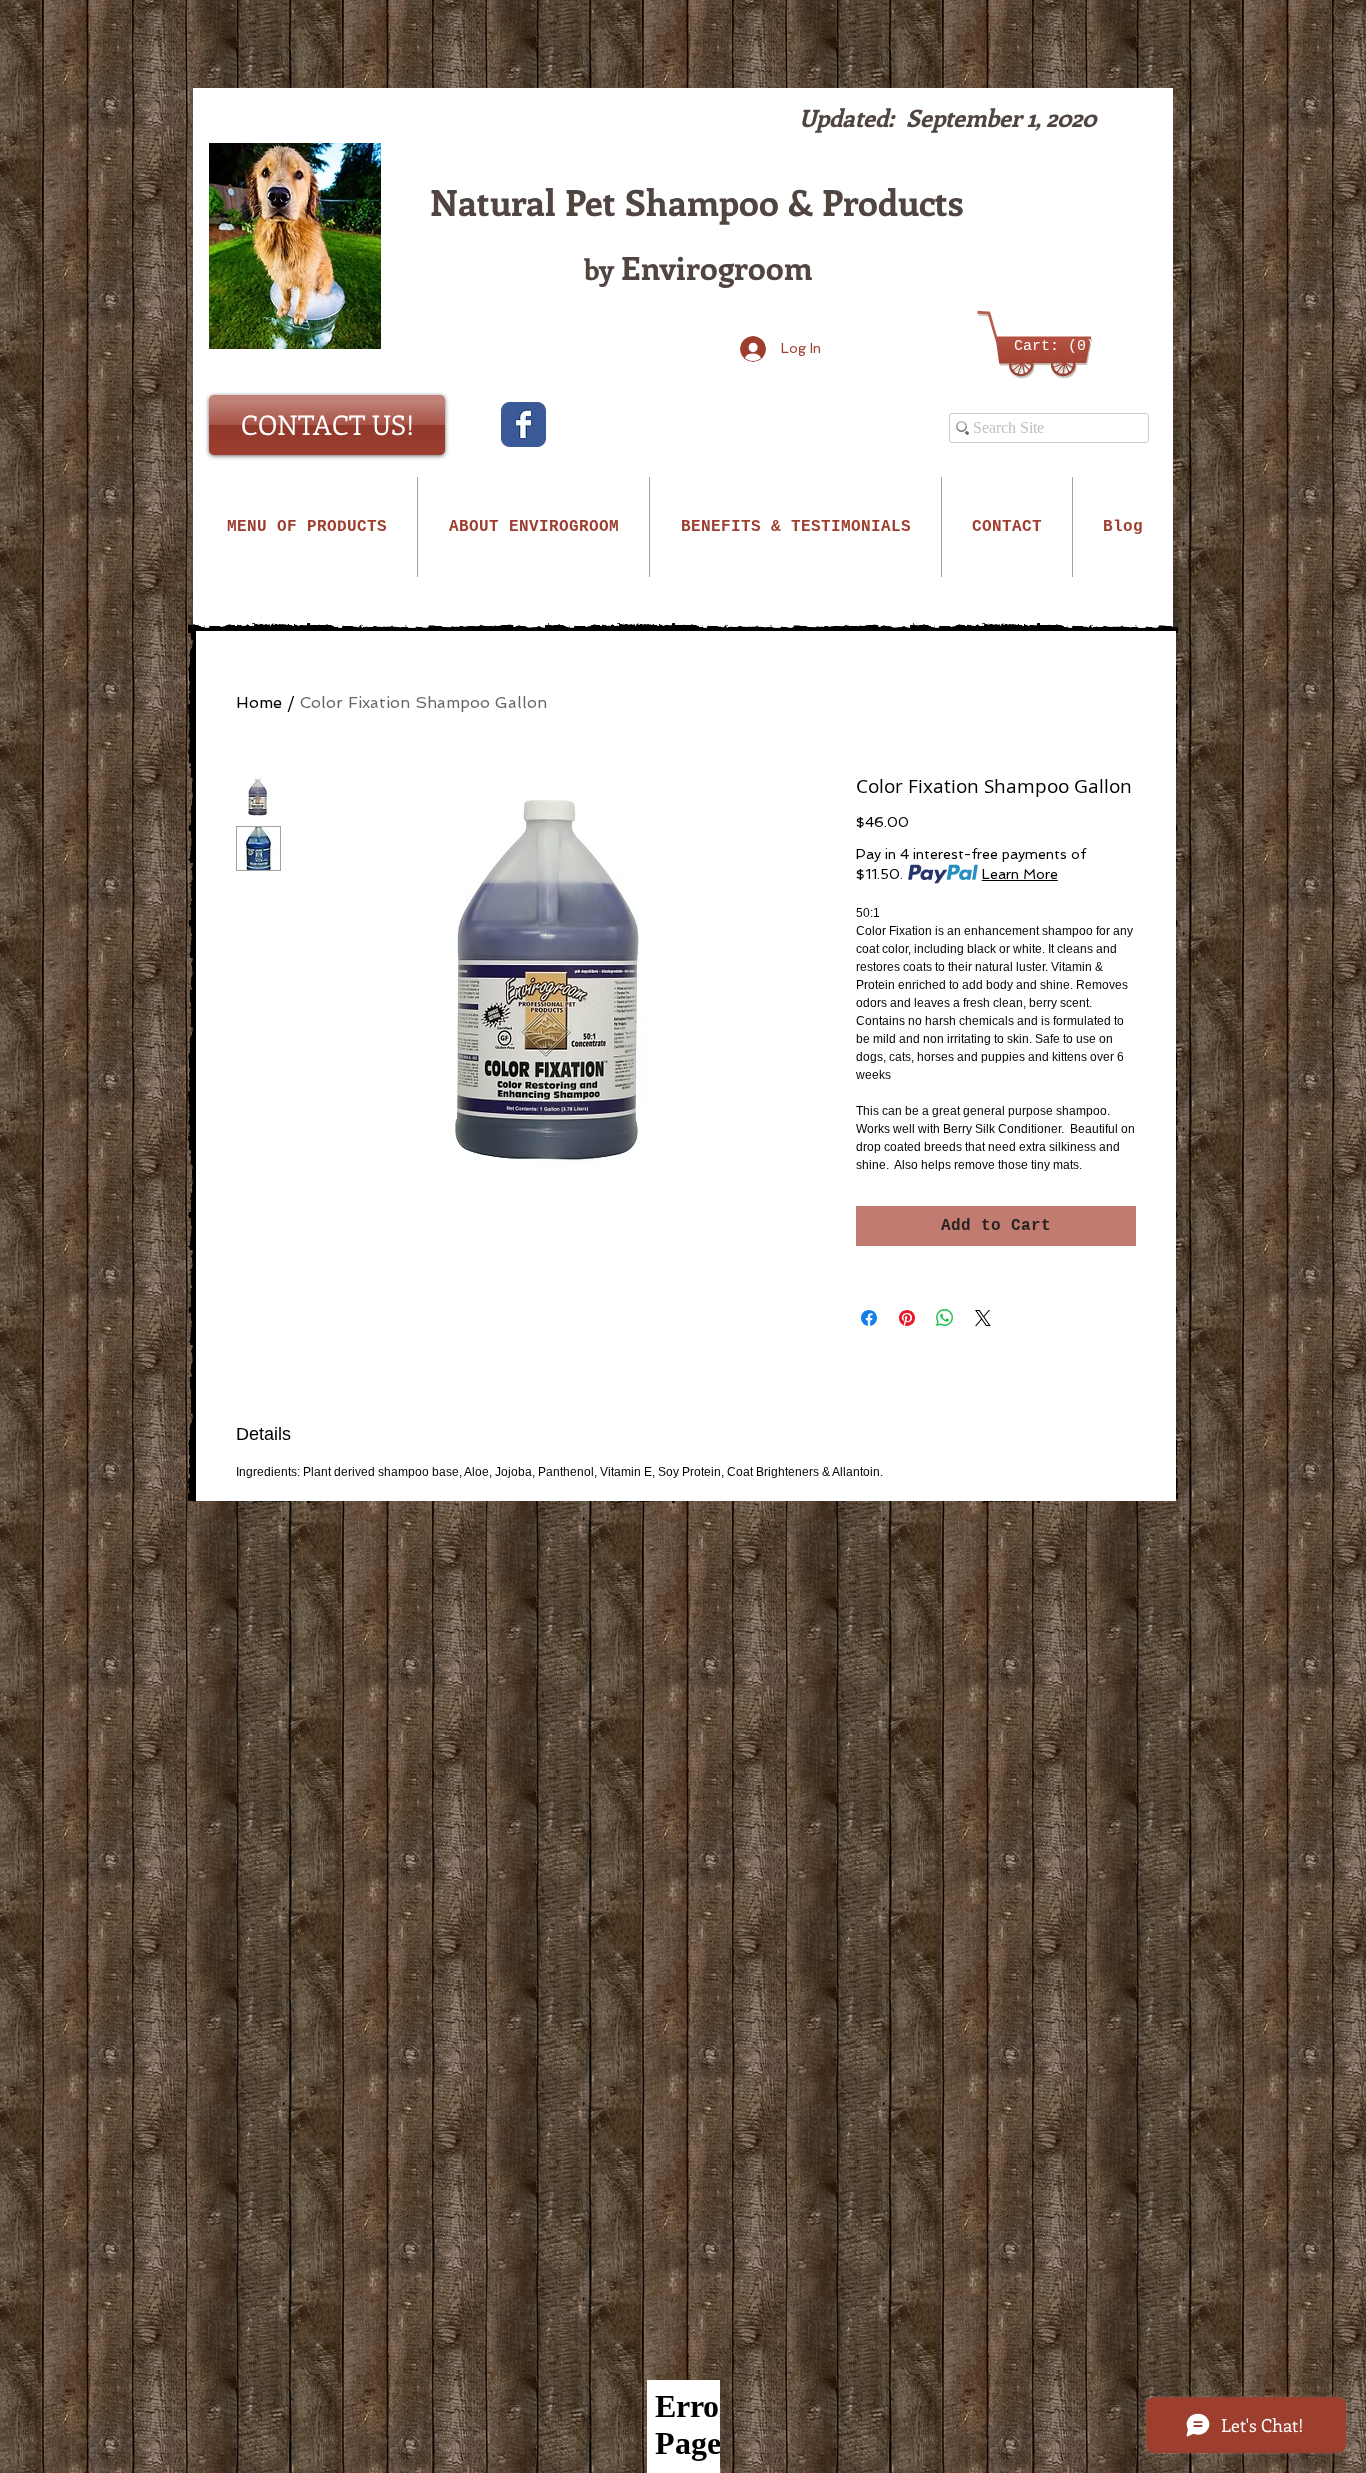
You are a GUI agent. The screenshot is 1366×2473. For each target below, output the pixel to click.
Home (259, 702)
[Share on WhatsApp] (945, 1318)
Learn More (1020, 874)
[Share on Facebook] (869, 1318)
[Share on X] (983, 1318)
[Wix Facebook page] (523, 424)
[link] (1040, 345)
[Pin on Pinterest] (907, 1318)
